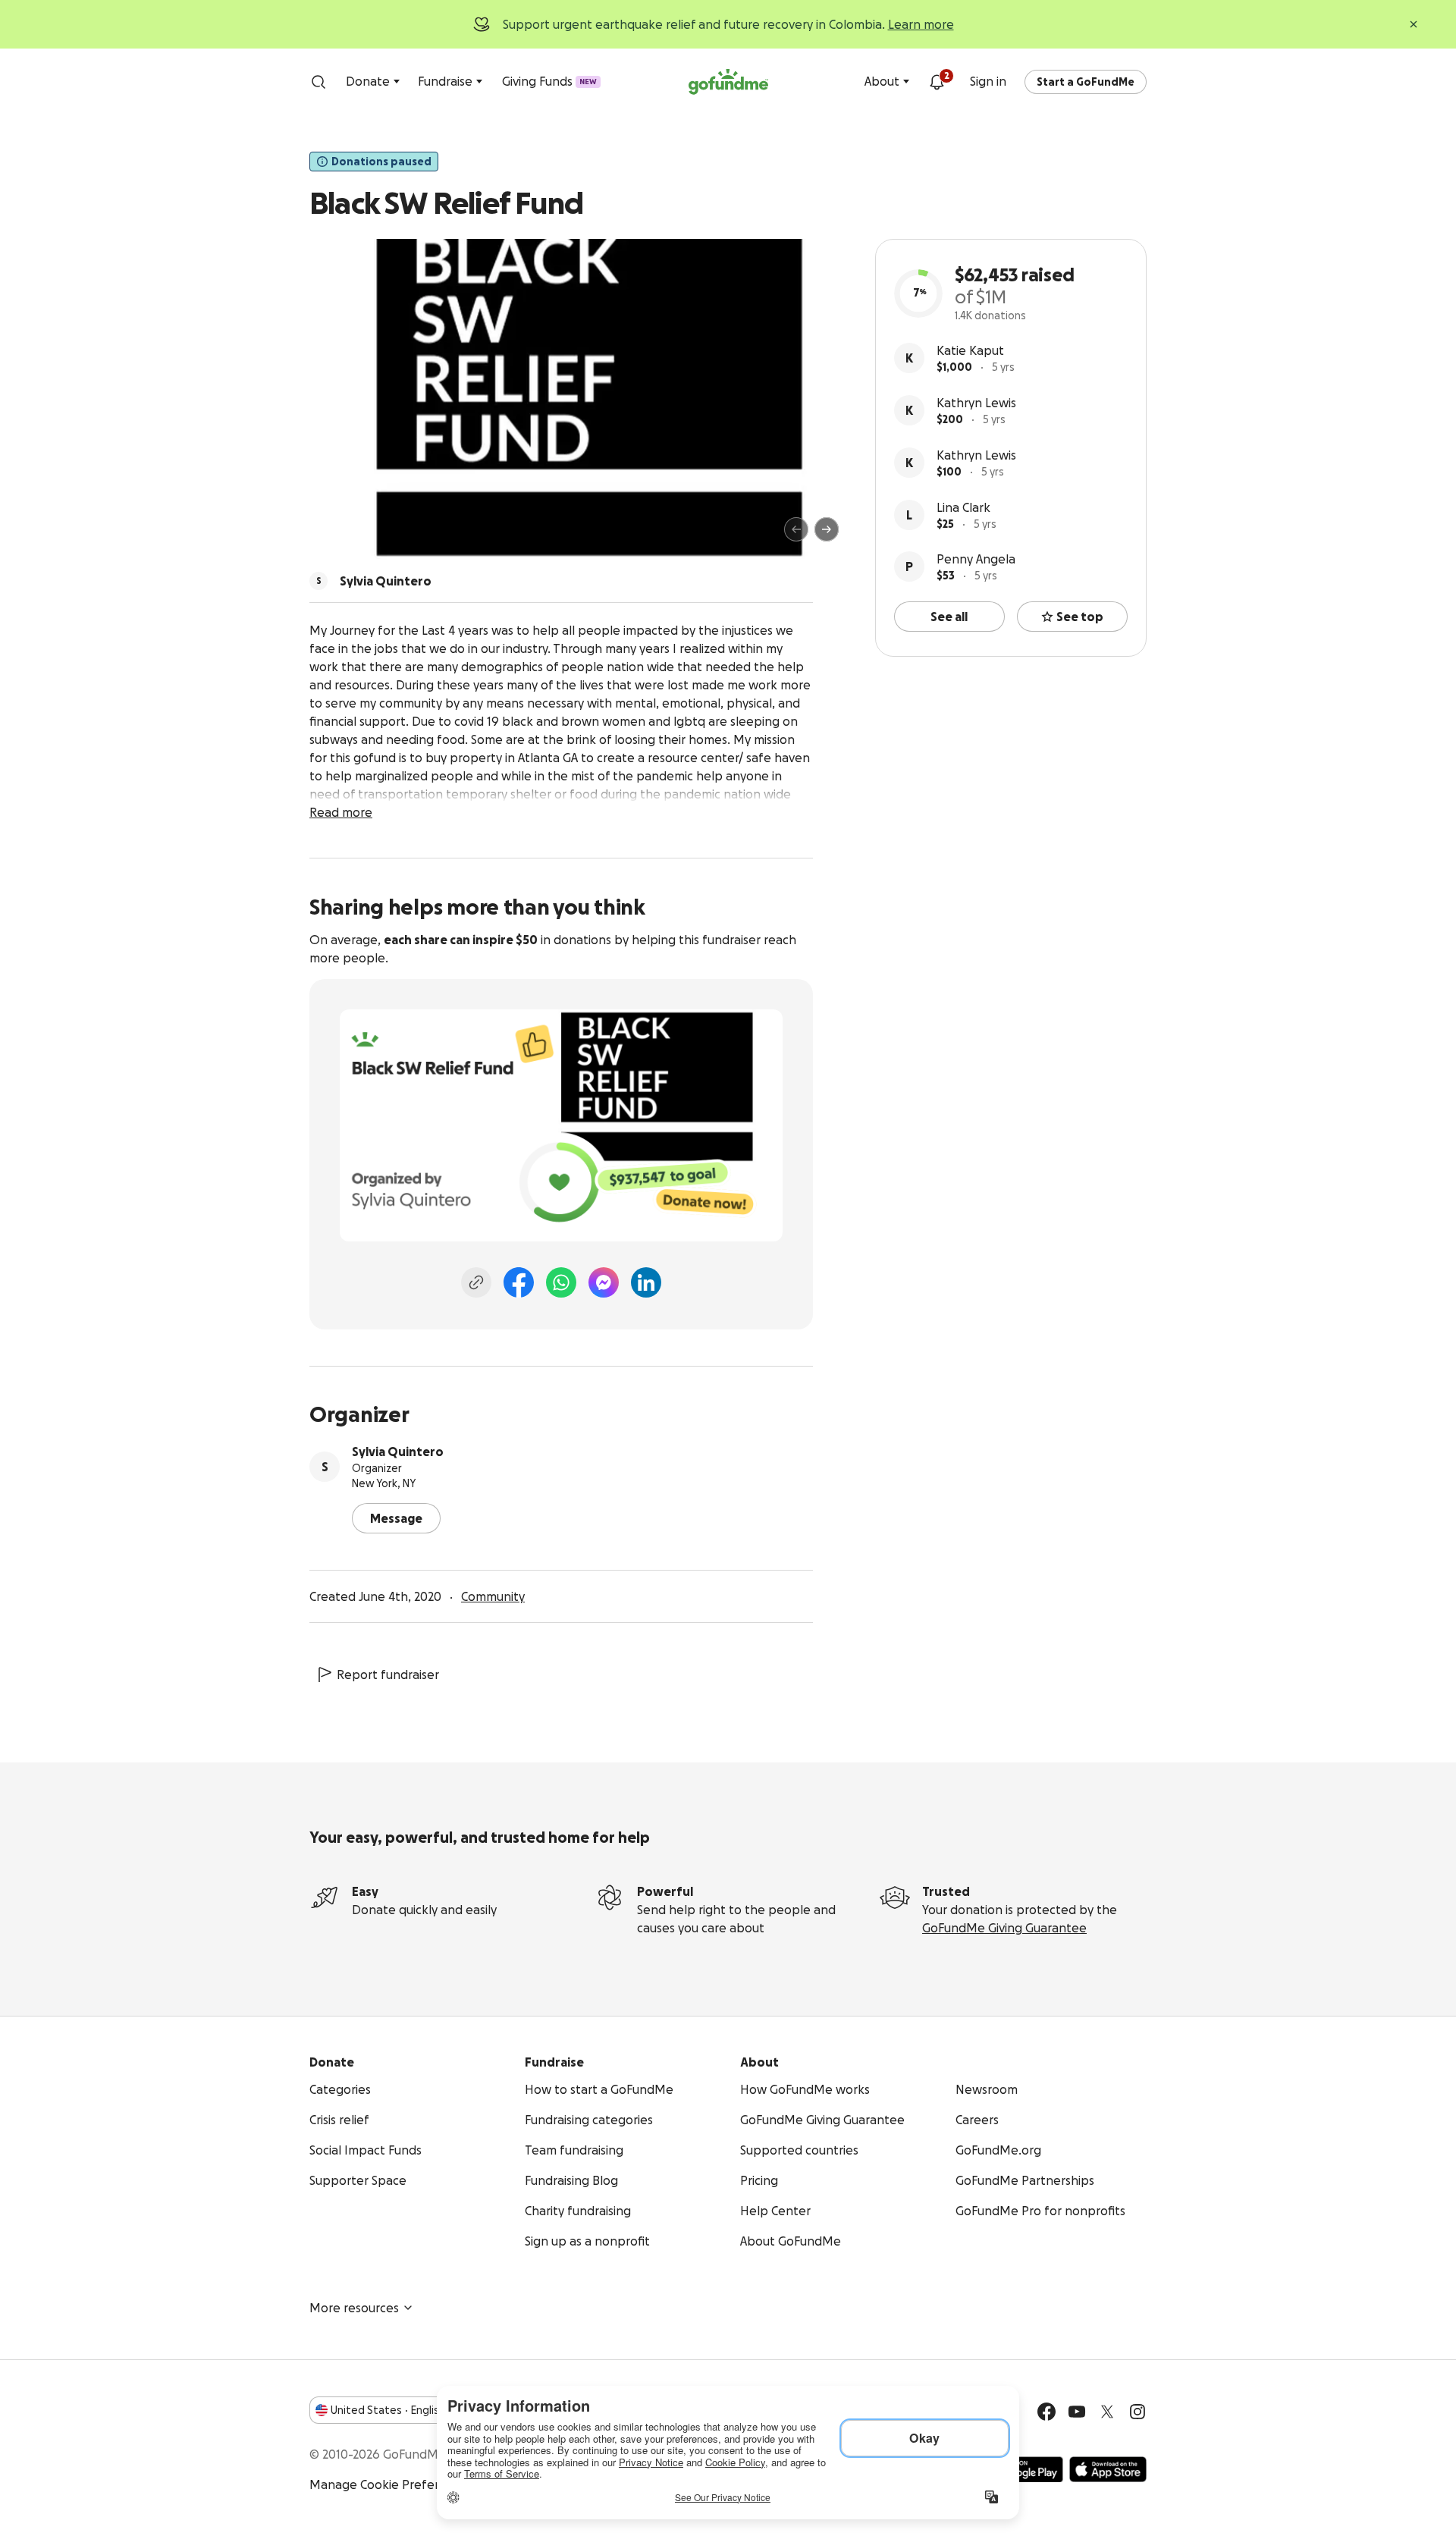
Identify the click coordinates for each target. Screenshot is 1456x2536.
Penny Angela (976, 559)
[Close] (1414, 24)
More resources (354, 2308)
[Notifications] (937, 82)
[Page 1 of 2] (337, 536)
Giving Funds (549, 81)
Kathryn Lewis (976, 403)
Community (493, 1596)
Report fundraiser (388, 1674)
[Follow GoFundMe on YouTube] (1077, 2412)
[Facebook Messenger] (604, 1282)
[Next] (827, 529)
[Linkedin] (646, 1282)
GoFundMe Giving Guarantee (1004, 1928)
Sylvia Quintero (398, 1452)
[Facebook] (519, 1282)
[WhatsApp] (561, 1282)
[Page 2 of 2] (351, 536)
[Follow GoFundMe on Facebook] (1046, 2412)
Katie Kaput (970, 350)
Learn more (921, 24)
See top (1080, 617)
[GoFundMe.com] (728, 82)
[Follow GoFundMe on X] (1107, 2412)
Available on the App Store (1108, 2469)
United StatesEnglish (388, 2410)
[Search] (318, 82)
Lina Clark (963, 507)
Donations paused (381, 162)
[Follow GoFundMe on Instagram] (1137, 2412)
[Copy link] (476, 1282)
